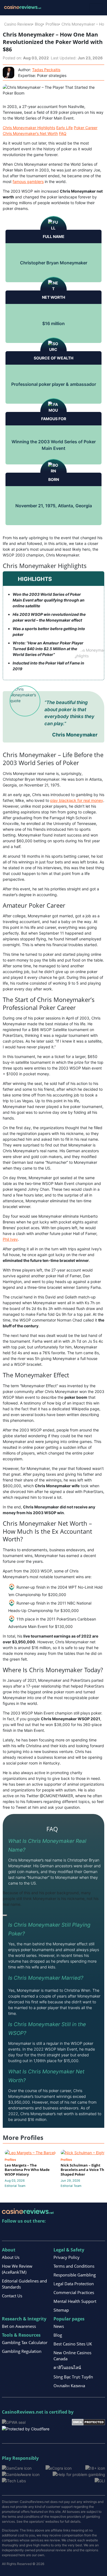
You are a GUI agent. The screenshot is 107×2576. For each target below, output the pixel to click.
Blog (39, 24)
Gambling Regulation (22, 2351)
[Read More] (5, 1915)
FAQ (63, 133)
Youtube (42, 2232)
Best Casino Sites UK (73, 2344)
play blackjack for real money (77, 800)
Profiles (52, 24)
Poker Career (86, 128)
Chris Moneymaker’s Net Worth (30, 133)
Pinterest (30, 2232)
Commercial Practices (74, 2292)
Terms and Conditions (74, 2266)
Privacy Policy (67, 2257)
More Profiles (23, 2138)
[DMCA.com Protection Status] (88, 2422)
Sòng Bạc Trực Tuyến (73, 2377)
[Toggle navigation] (96, 8)
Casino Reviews (18, 24)
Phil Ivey (10, 1239)
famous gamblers (28, 182)
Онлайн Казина (69, 2386)
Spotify (77, 2232)
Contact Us (12, 2296)
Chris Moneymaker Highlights (29, 128)
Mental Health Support (75, 2301)
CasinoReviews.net (23, 2412)
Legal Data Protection (74, 2284)
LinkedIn (18, 2232)
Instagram (65, 2232)
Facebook (54, 2232)
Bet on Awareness (19, 2326)
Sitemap (61, 2310)
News (59, 2326)
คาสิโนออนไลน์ (67, 2367)
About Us (11, 2257)
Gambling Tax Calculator (25, 2342)
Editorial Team (15, 2186)
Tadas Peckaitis (46, 70)
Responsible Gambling (75, 2275)
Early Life (64, 128)
